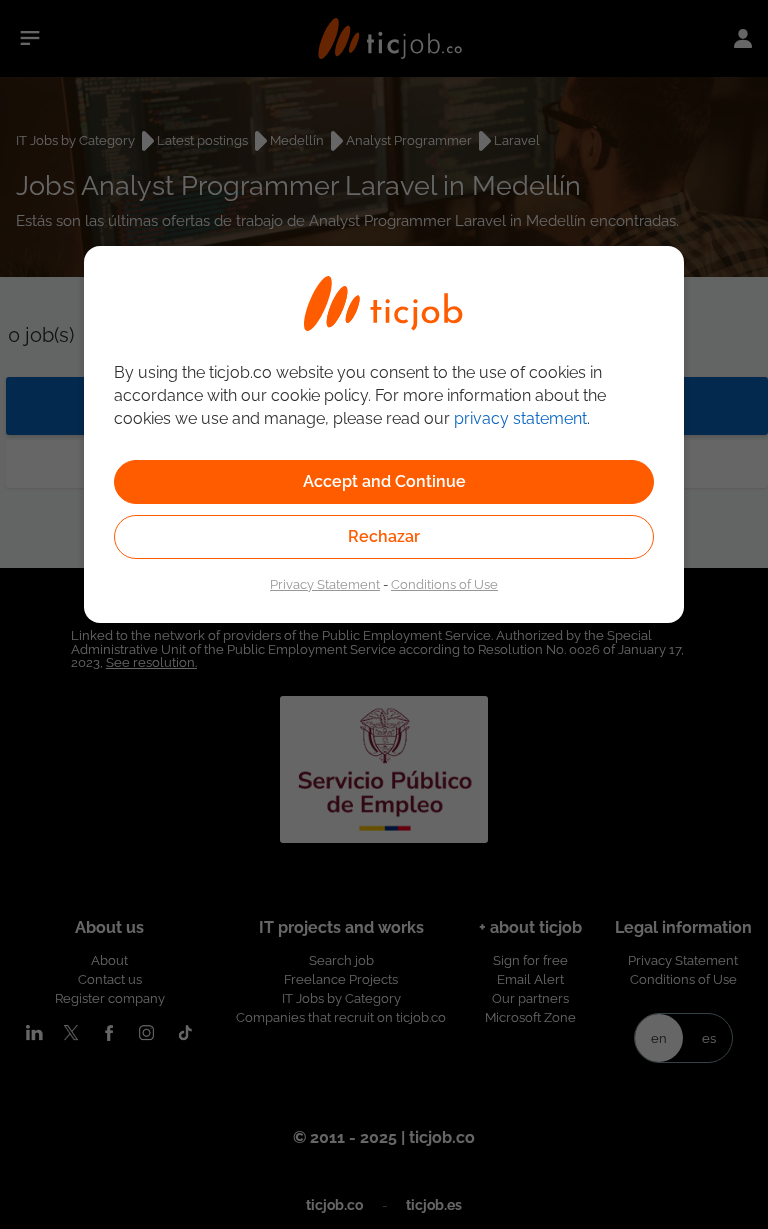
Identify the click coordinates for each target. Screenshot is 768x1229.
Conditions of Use (444, 584)
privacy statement (520, 418)
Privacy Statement (325, 584)
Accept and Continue (384, 481)
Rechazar (384, 536)
